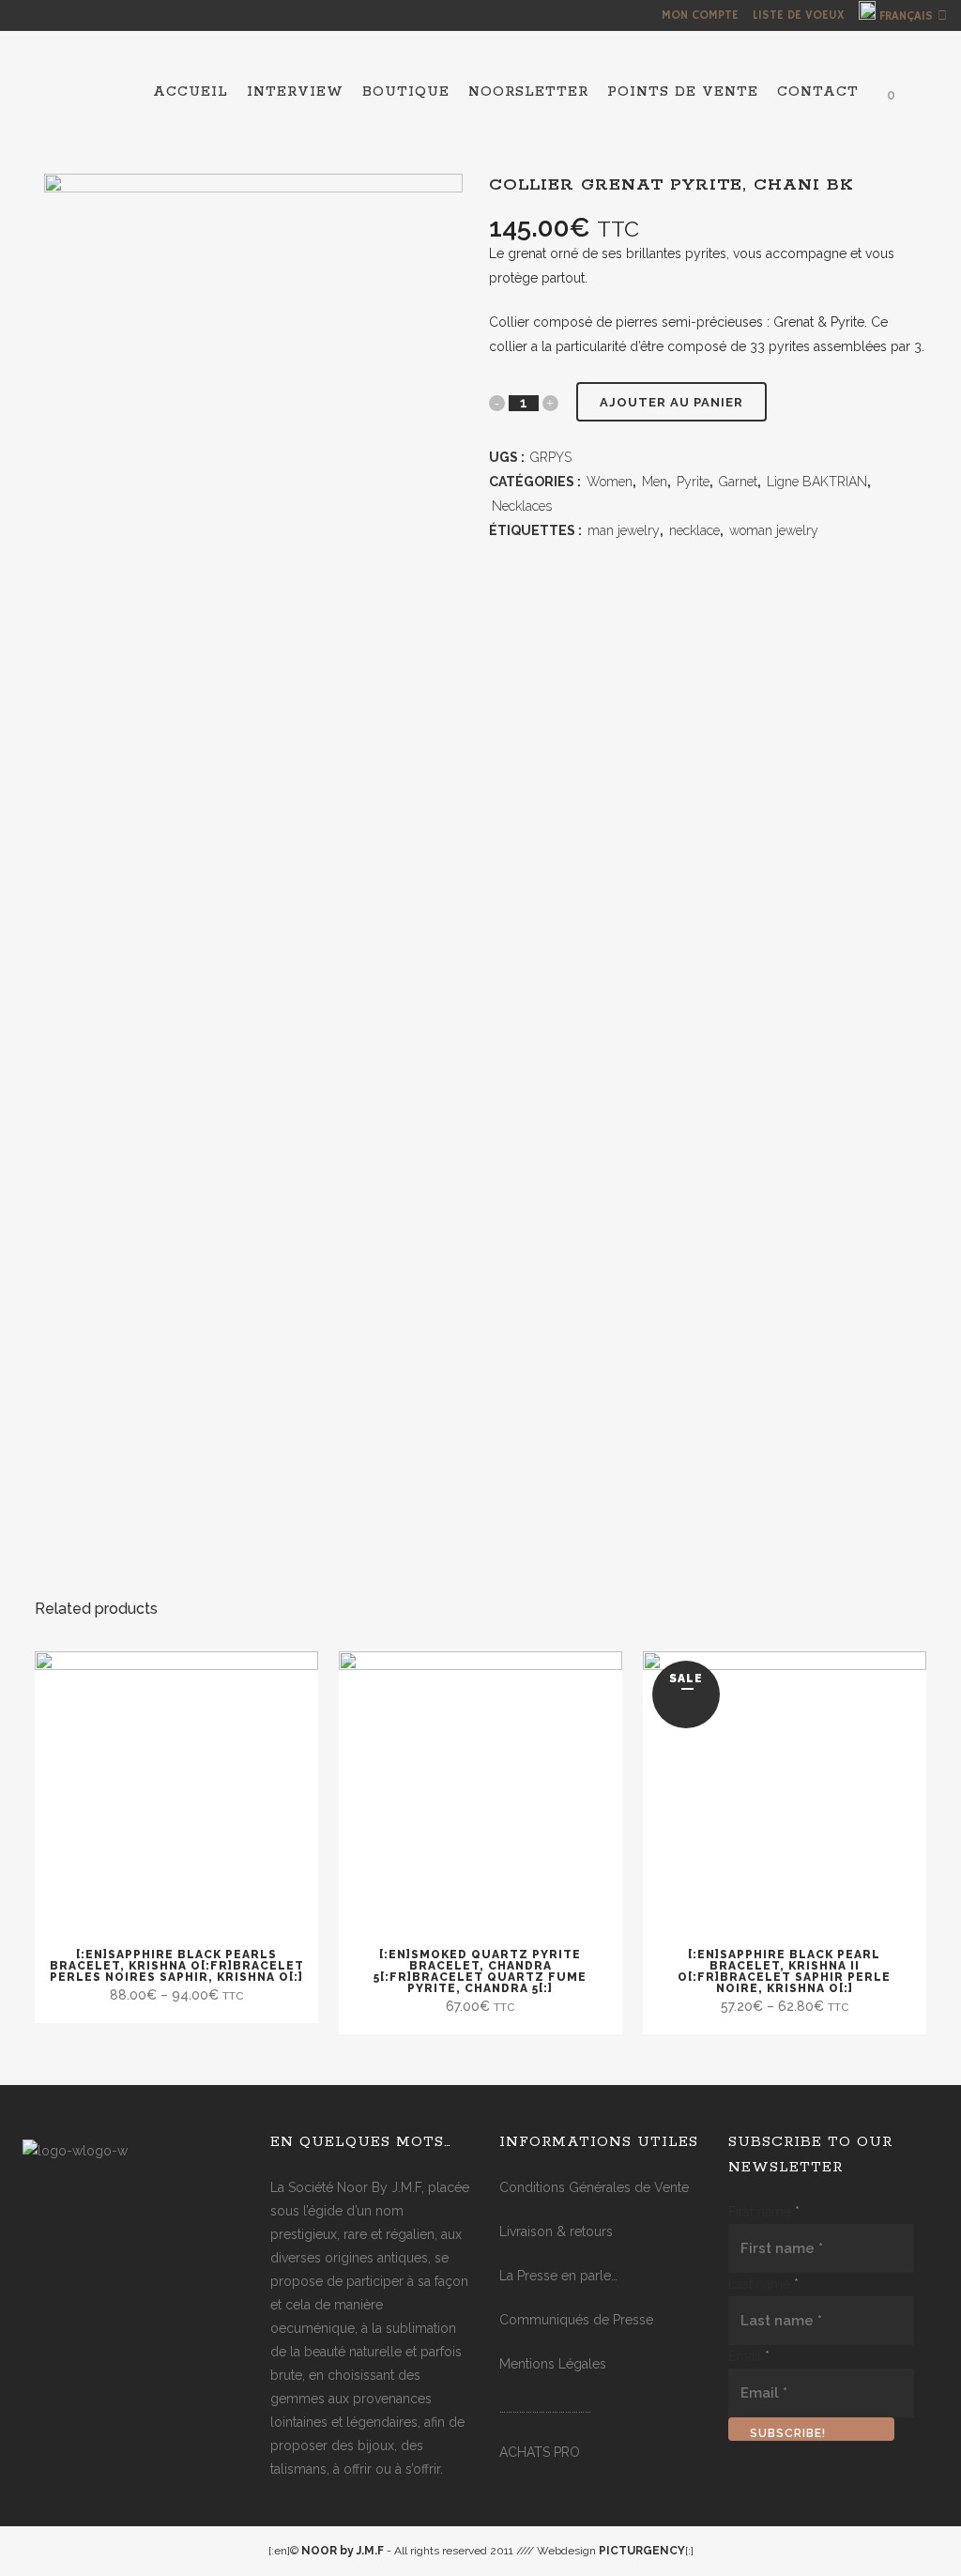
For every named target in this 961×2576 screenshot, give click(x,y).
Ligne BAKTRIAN (817, 482)
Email (749, 2356)
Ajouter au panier (671, 402)
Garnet (738, 482)
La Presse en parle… (558, 2276)
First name (764, 2212)
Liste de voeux (799, 15)
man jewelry (624, 530)
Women (610, 482)
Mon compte (700, 15)
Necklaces (522, 506)
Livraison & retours (556, 2231)
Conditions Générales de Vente (594, 2187)
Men (655, 482)
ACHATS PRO (540, 2452)
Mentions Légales (553, 2364)
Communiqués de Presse (576, 2320)
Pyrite (693, 482)
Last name (763, 2284)
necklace (694, 530)
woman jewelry (774, 530)
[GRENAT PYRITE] (253, 343)
